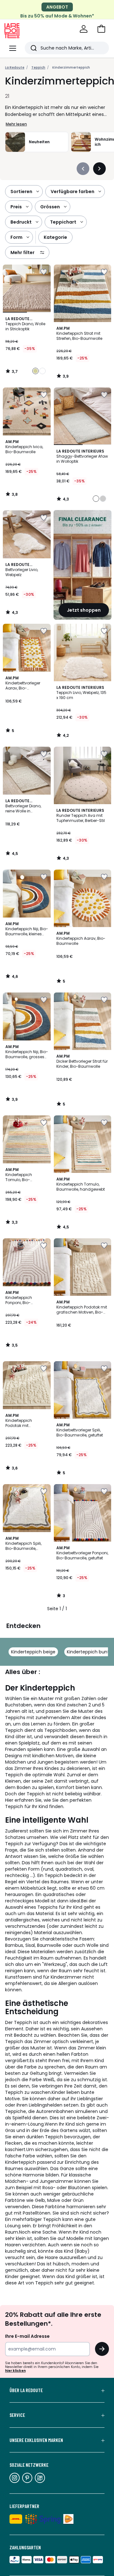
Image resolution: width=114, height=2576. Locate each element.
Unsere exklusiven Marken (36, 2440)
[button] (101, 29)
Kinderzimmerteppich (71, 67)
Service (17, 2415)
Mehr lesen (16, 124)
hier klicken (15, 2371)
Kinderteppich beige (33, 1652)
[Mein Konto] (84, 29)
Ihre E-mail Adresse (27, 2336)
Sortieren (21, 192)
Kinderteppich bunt (88, 1652)
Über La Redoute (26, 2390)
